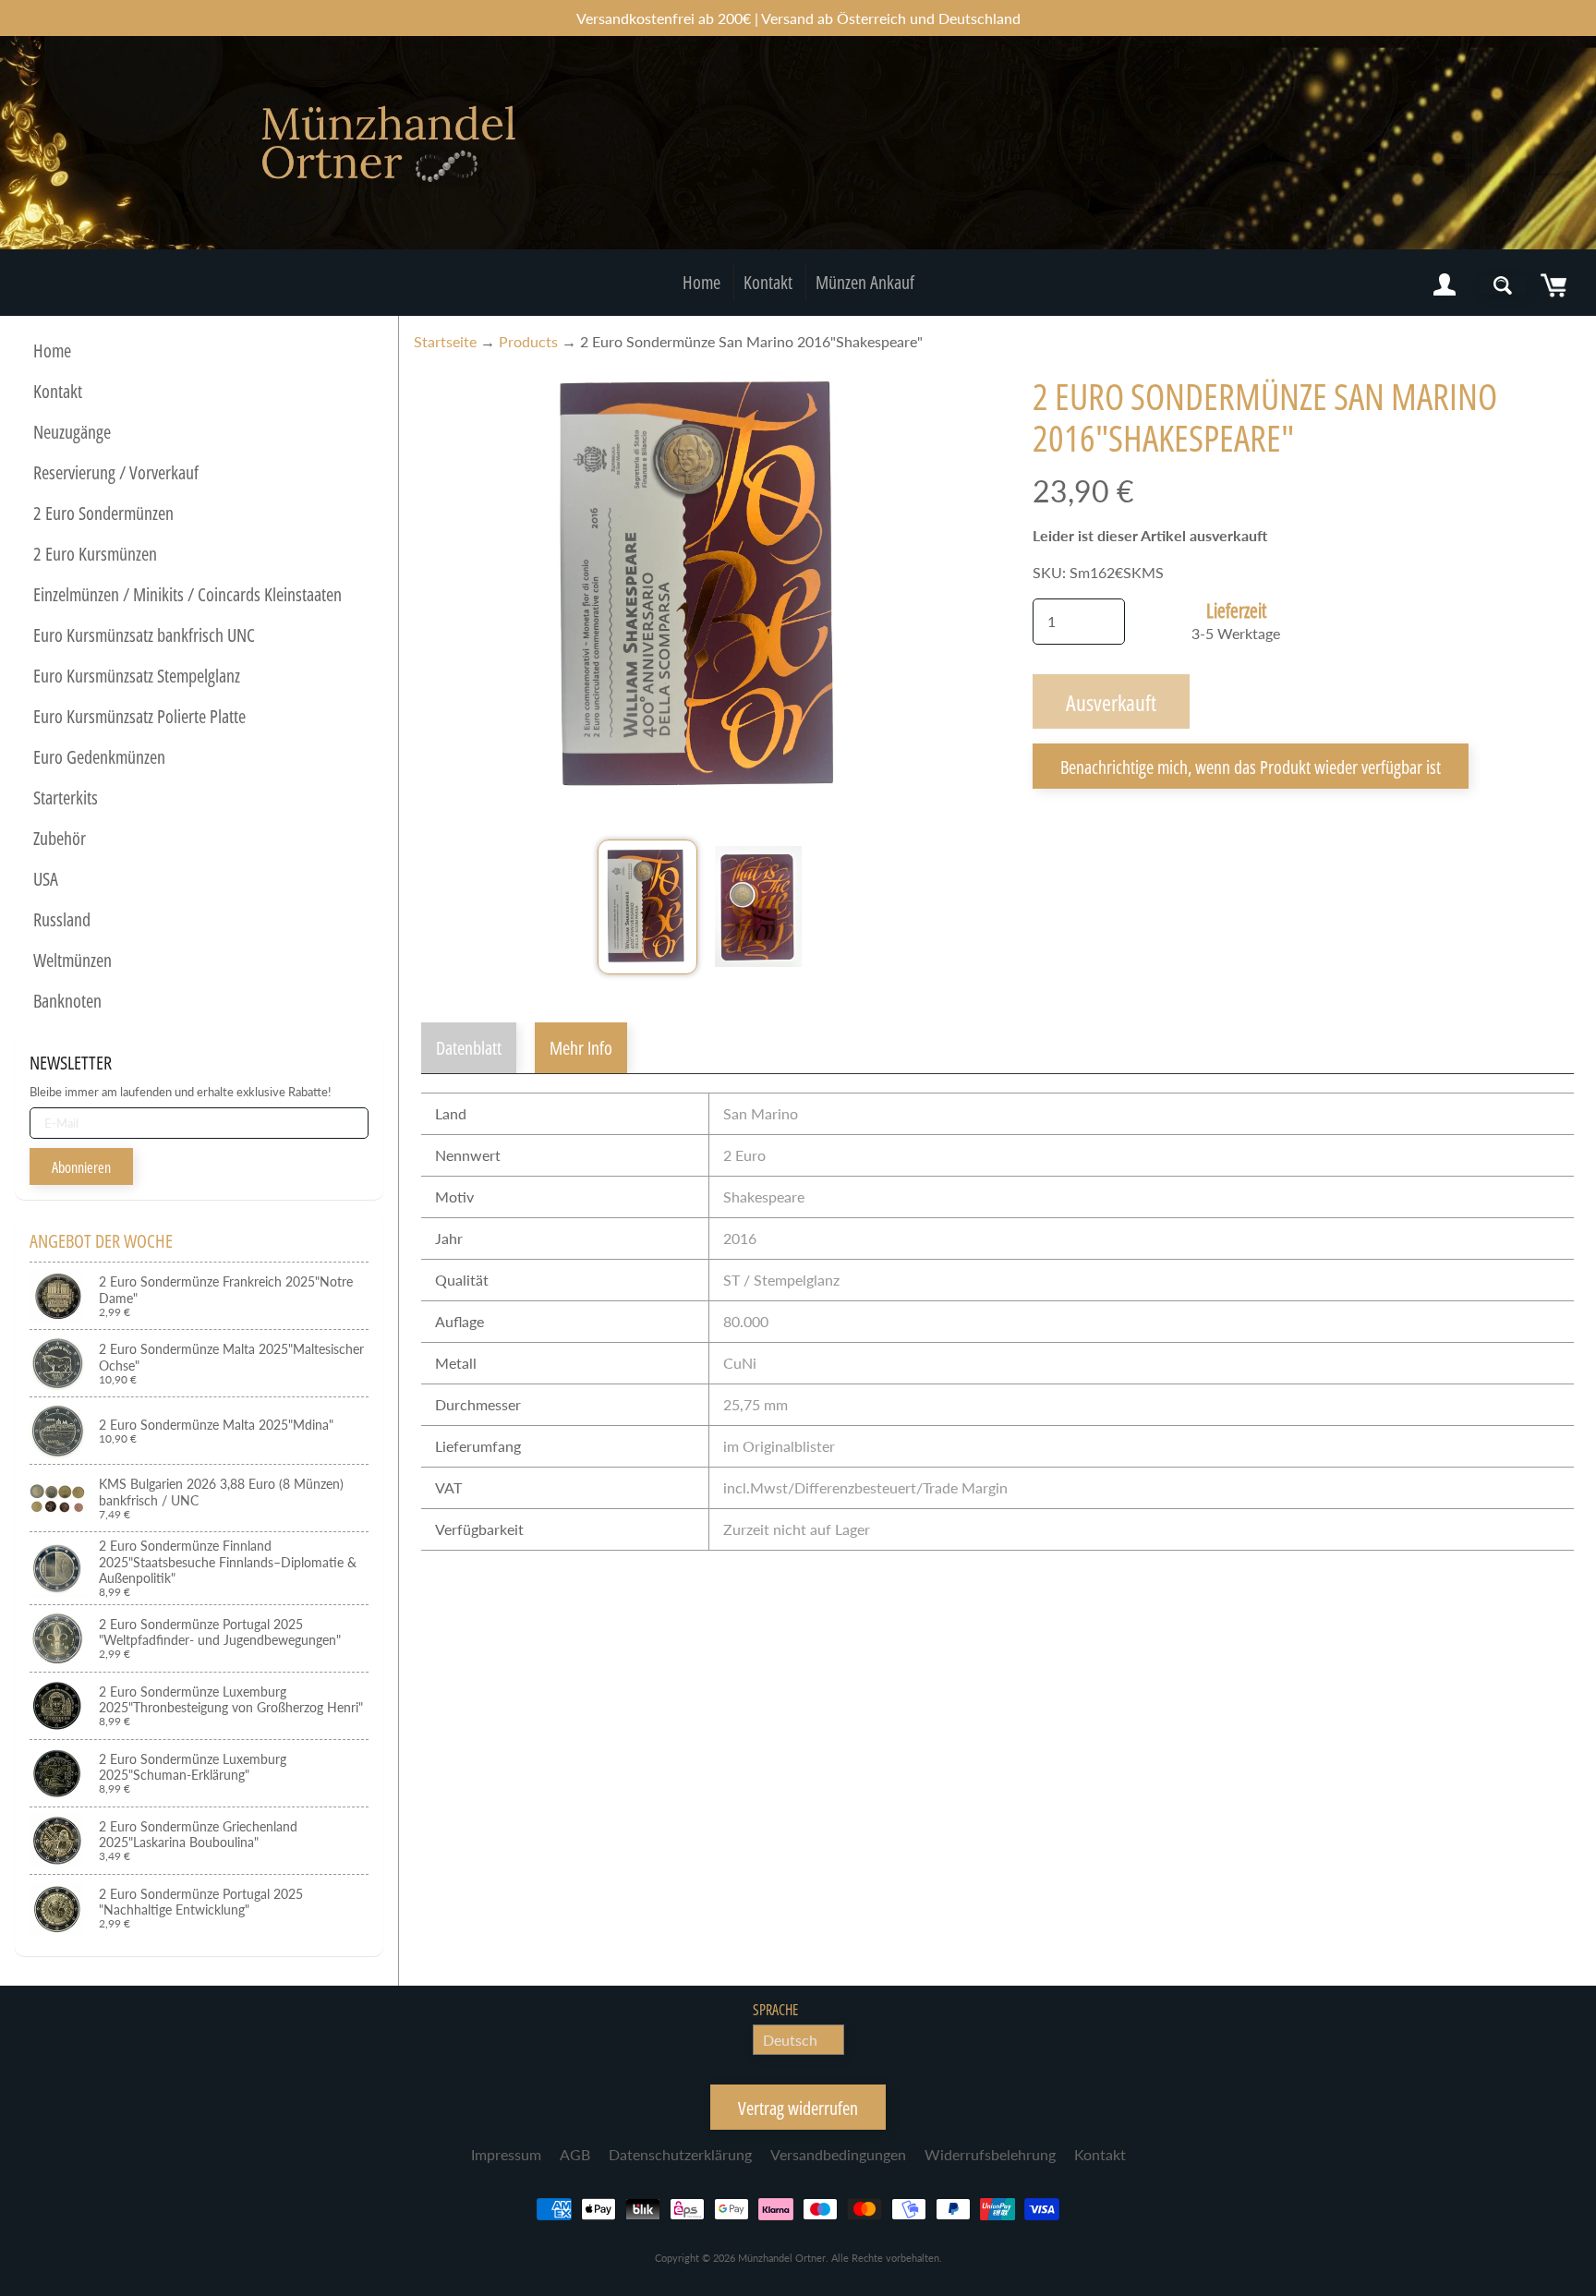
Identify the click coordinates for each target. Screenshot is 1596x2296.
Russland (62, 919)
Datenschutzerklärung (680, 2154)
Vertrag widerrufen (798, 2108)
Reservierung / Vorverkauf (116, 472)
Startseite (445, 341)
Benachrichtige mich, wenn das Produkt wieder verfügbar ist (1251, 767)
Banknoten (67, 1001)
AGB (575, 2154)
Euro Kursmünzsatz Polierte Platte (139, 716)
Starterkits (66, 798)
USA (46, 879)
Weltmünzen (73, 960)
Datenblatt (469, 1048)
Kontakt (768, 282)
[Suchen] (1503, 285)
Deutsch (790, 2040)
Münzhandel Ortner (782, 2258)
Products (528, 341)
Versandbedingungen (838, 2154)
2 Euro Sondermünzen (103, 513)
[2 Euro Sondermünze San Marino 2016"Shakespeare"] (647, 907)
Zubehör (60, 838)
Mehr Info (581, 1048)
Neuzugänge (72, 432)
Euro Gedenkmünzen (99, 757)
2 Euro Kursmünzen (95, 554)
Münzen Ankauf (865, 282)
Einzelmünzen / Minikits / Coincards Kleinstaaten (187, 594)
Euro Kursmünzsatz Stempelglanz (137, 676)
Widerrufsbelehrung (990, 2154)
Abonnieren (81, 1167)
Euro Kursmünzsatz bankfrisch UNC (144, 635)
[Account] (1445, 285)
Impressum (506, 2154)
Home (701, 282)
